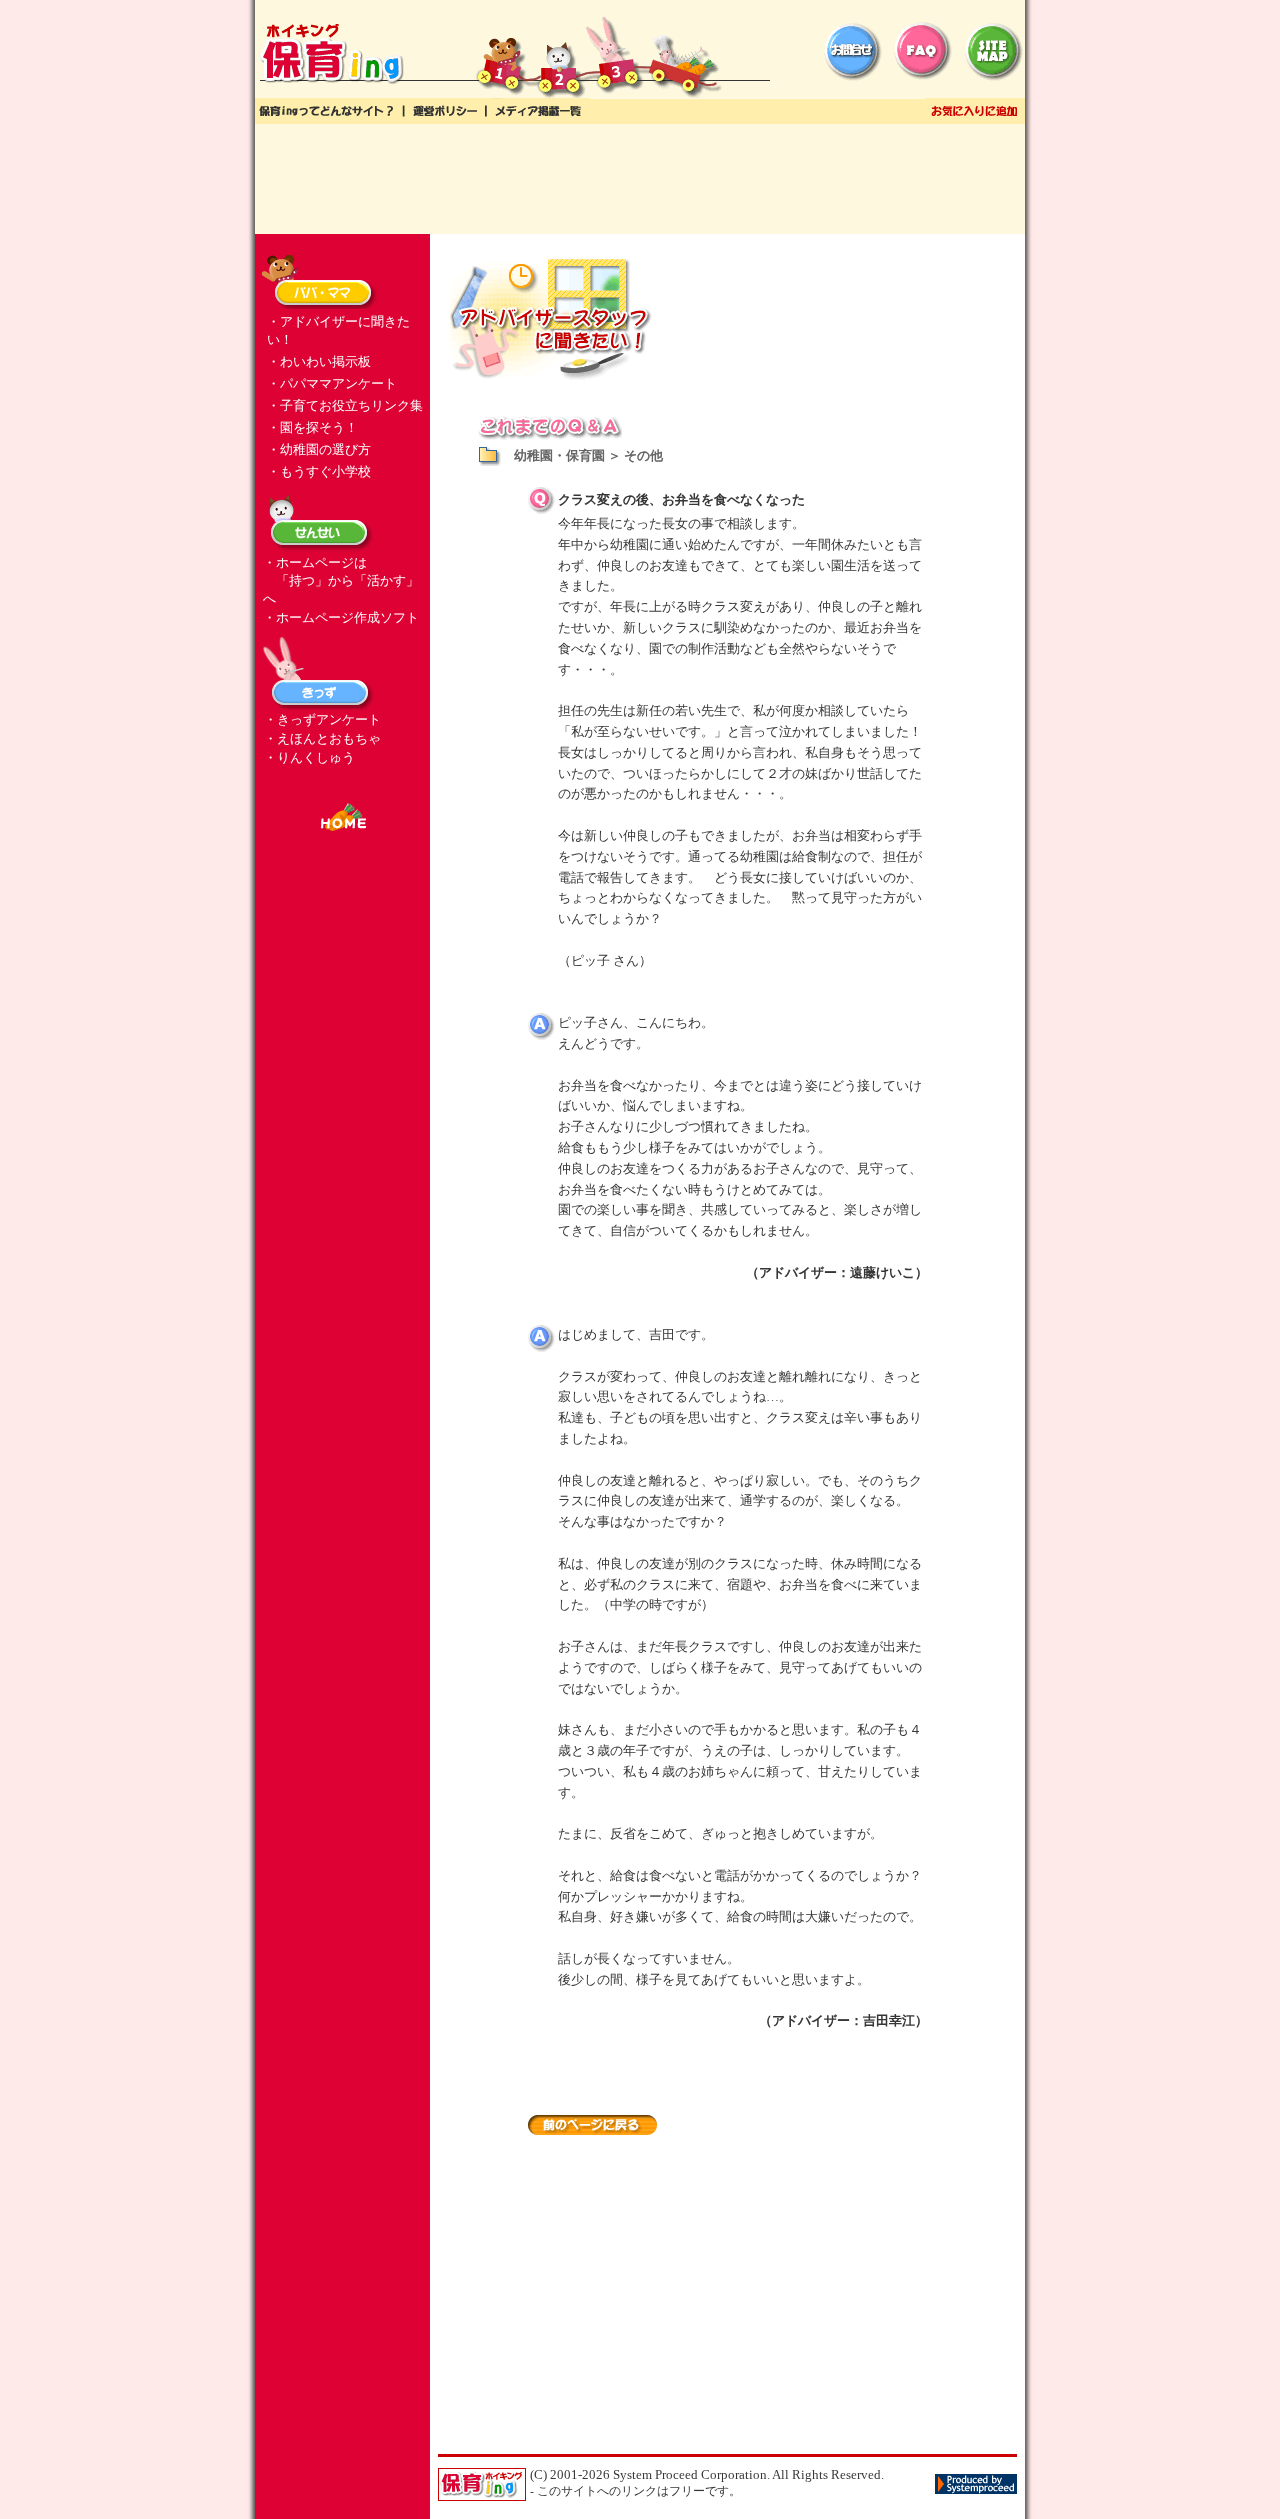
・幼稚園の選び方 (319, 449)
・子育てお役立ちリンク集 (345, 405)
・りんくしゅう (309, 757)
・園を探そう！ (312, 427)
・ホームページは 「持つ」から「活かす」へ (341, 580)
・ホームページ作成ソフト (341, 617)
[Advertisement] (640, 179)
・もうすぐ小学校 (319, 471)
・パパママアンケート (332, 383)
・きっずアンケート (322, 719)
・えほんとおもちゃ (322, 738)
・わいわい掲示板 (319, 361)
